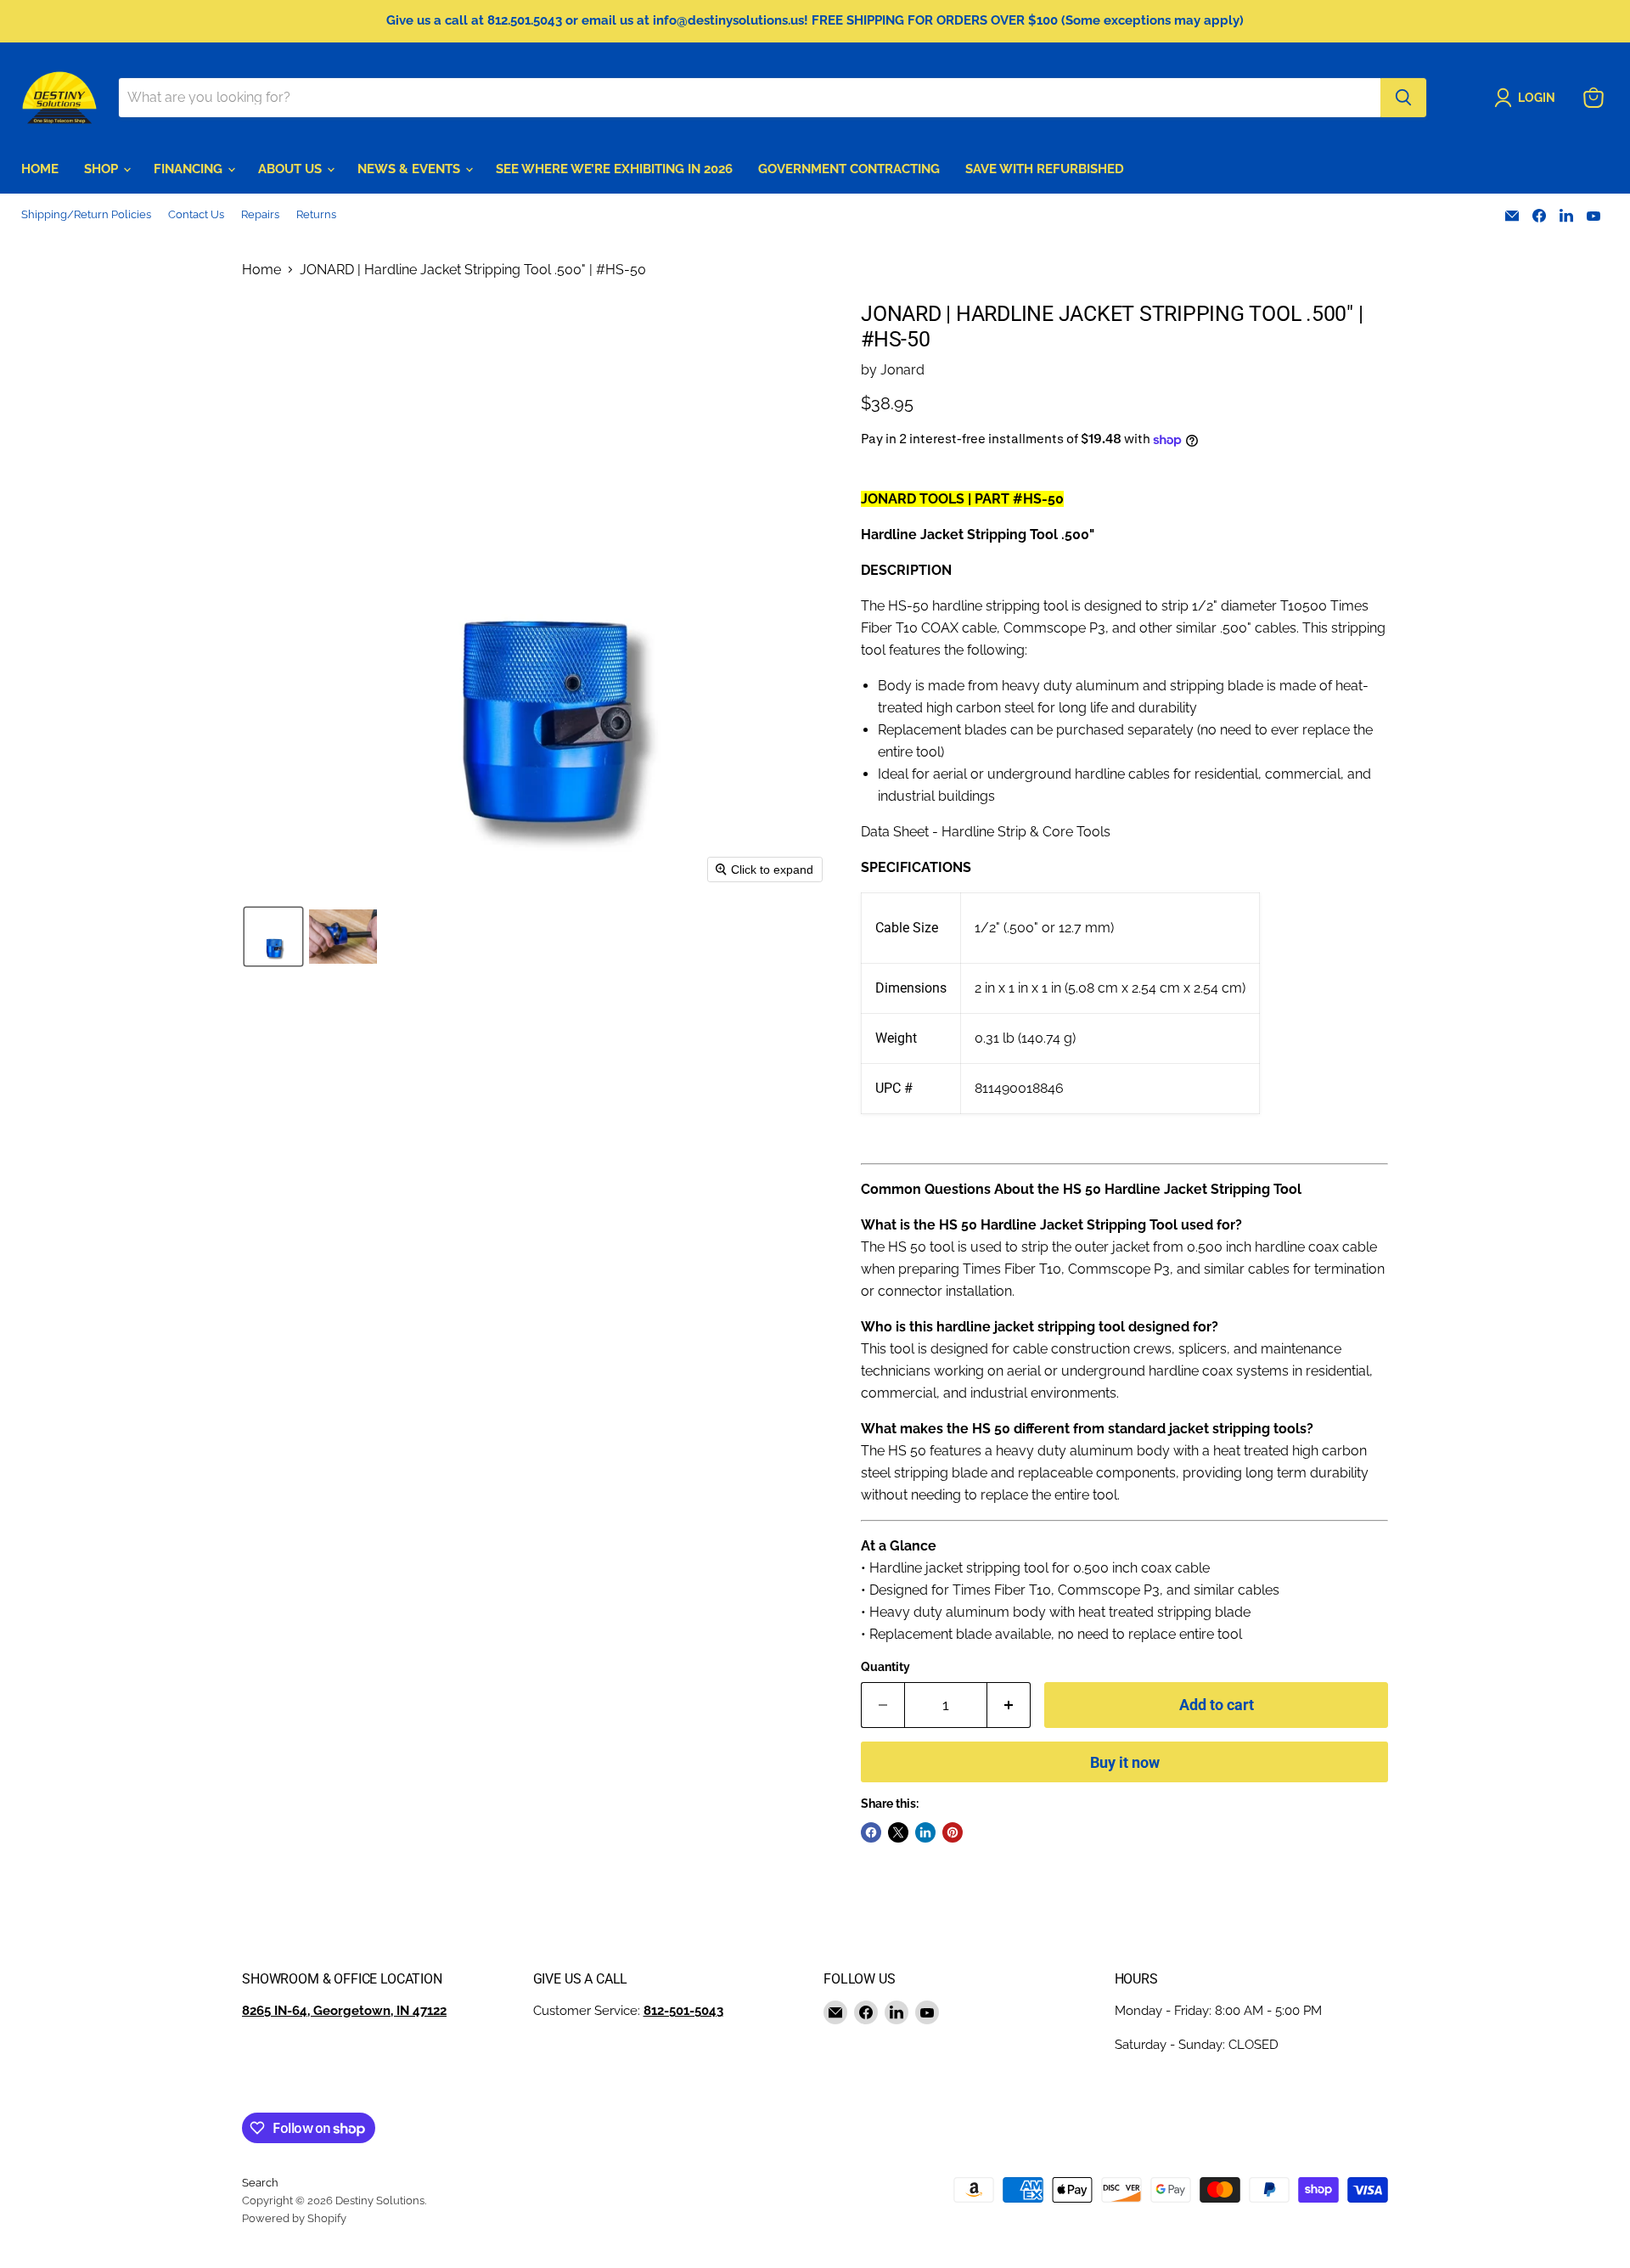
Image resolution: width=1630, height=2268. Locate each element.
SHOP (103, 169)
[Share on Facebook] (871, 1832)
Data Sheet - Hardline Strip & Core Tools (986, 832)
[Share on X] (898, 1832)
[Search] (1403, 98)
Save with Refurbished (1045, 169)
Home (261, 270)
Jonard (902, 370)
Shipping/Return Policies (86, 215)
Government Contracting (849, 169)
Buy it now (1125, 1762)
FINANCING (190, 169)
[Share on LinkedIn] (925, 1832)
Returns (316, 215)
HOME (40, 169)
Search (260, 2183)
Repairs (260, 215)
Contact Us (196, 215)
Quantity (885, 1667)
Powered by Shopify (294, 2218)
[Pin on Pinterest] (953, 1832)
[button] (1528, 98)
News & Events (410, 169)
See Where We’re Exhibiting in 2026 (614, 169)
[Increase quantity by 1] (1009, 1705)
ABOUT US (292, 169)
